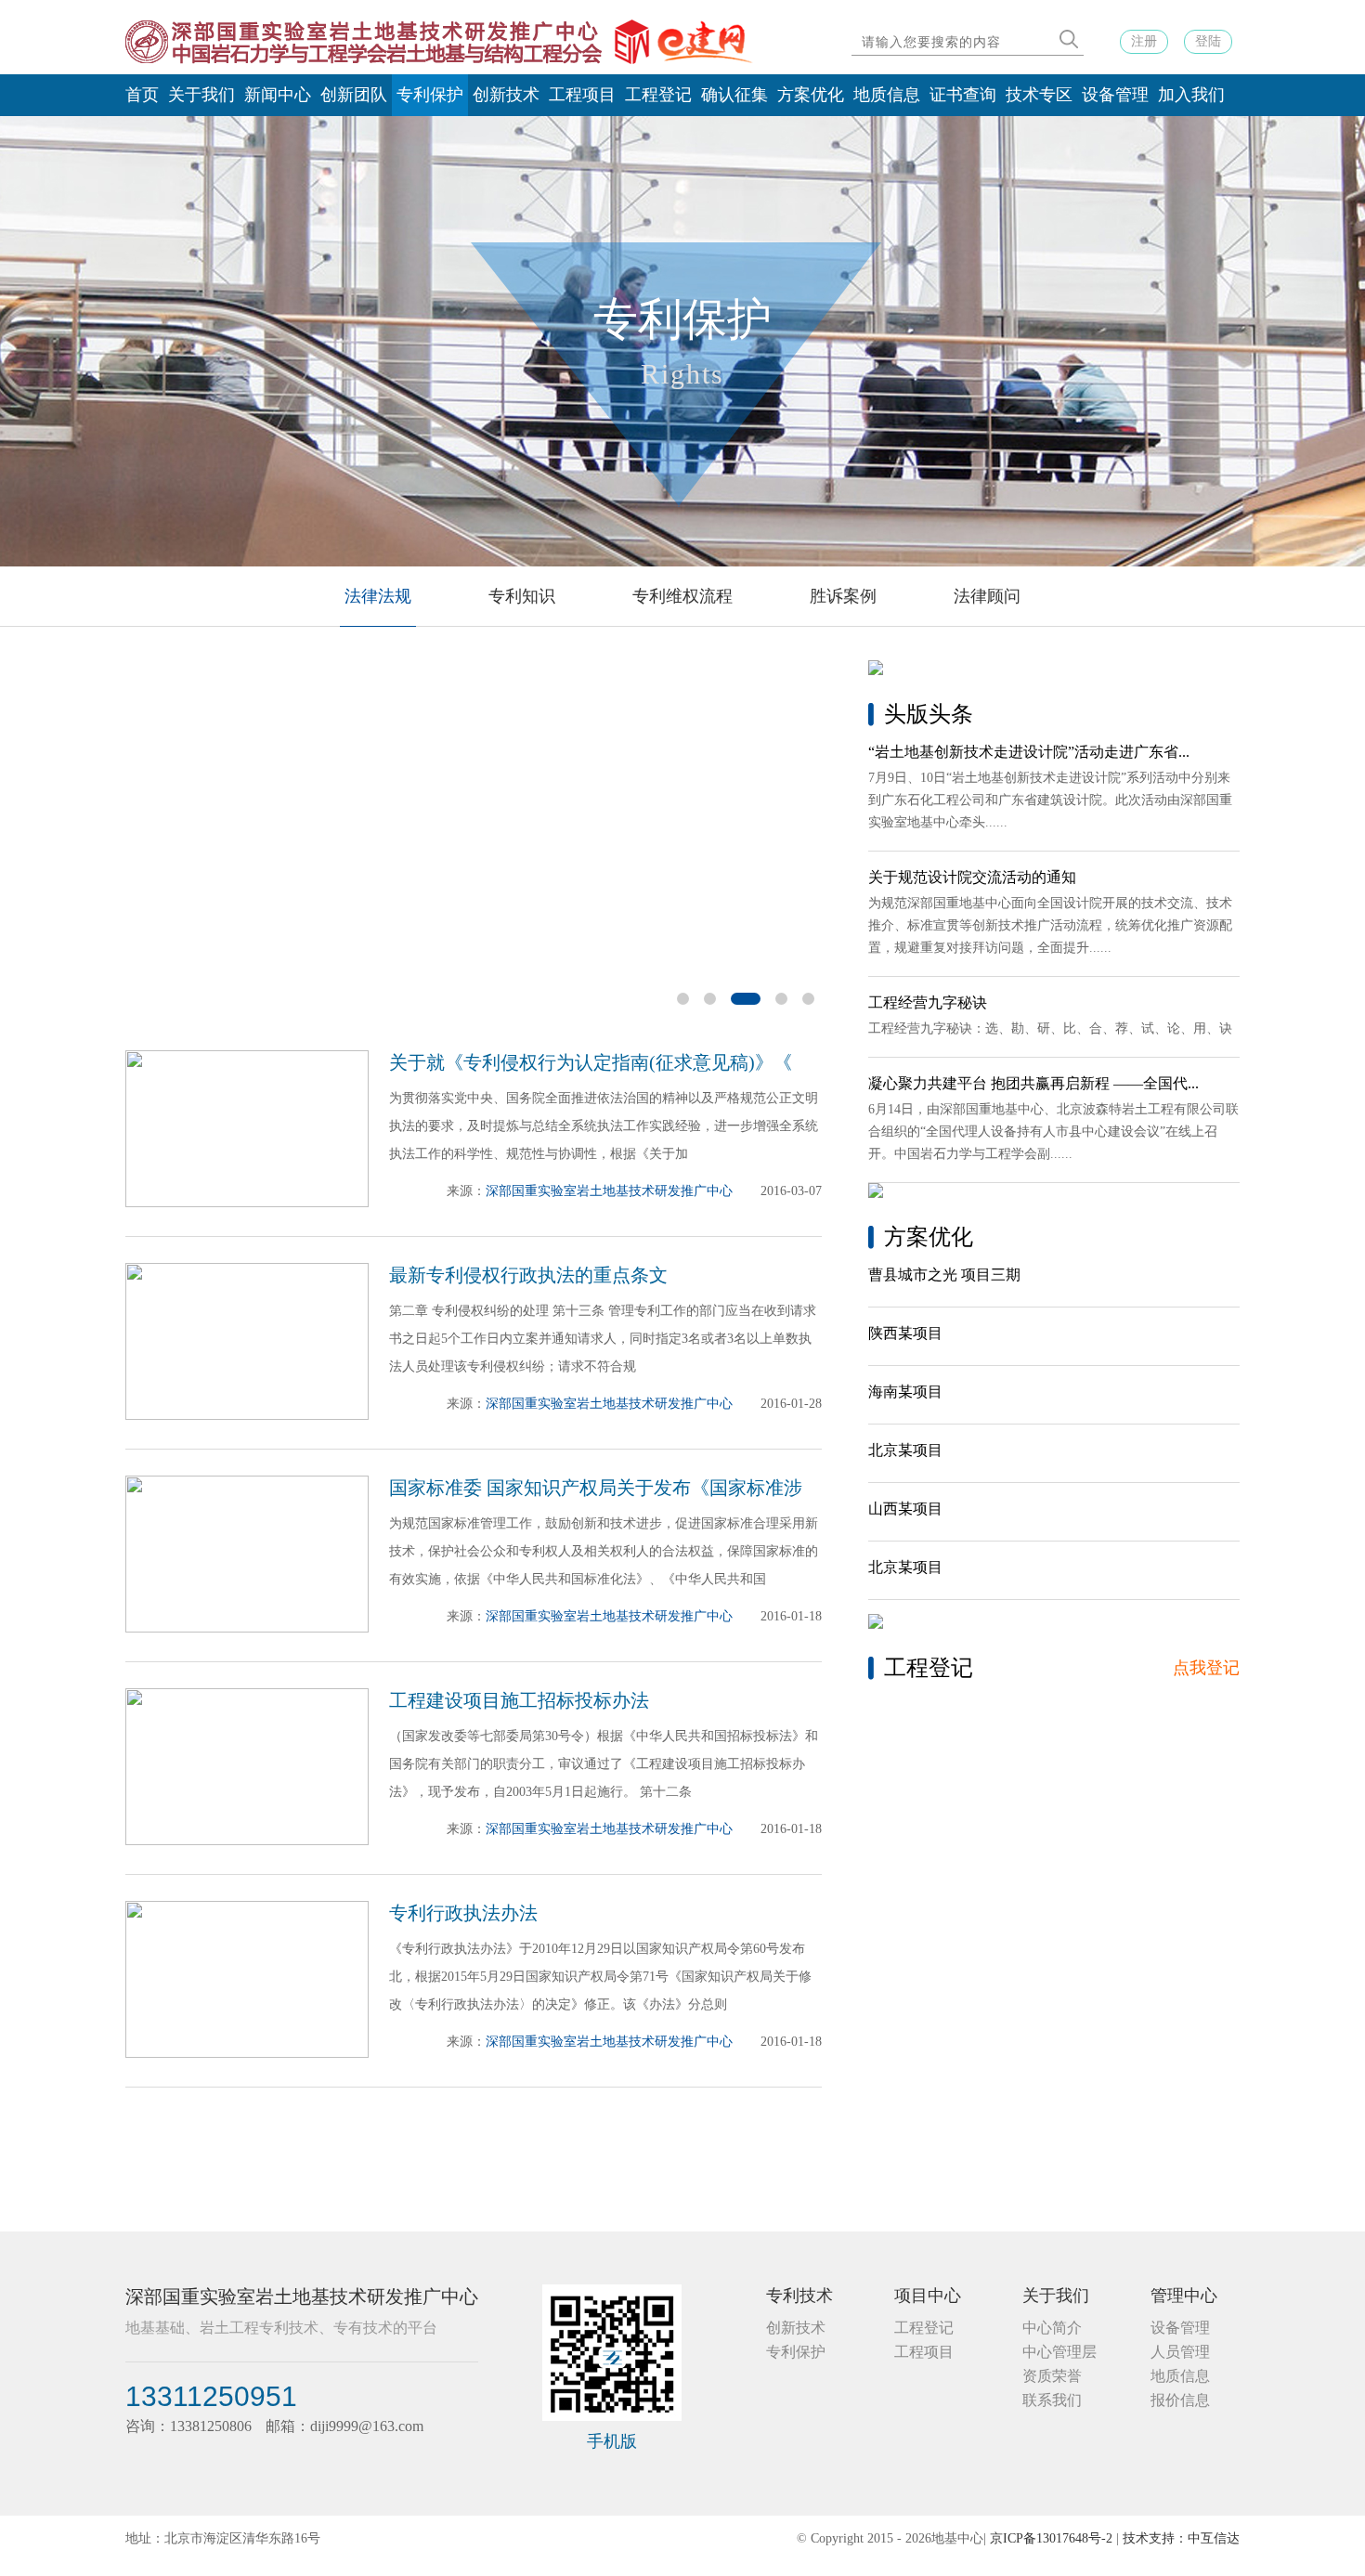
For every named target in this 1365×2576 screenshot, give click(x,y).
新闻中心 (278, 95)
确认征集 (734, 95)
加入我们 (1191, 95)
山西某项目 (905, 1509)
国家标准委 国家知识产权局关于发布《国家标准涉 (596, 1488)
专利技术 (799, 2296)
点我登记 (1206, 1668)
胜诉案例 (843, 596)
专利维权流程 (682, 596)
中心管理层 (1059, 2352)
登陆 (1208, 41)
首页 (142, 95)
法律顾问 (987, 596)
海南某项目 (905, 1392)
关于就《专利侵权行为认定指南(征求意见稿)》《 (591, 1062)
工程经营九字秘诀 (928, 1002)
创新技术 (506, 95)
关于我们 (201, 95)
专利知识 (522, 596)
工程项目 (582, 95)
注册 (1144, 41)
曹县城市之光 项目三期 (944, 1275)
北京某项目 (905, 1450)
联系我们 (1052, 2400)
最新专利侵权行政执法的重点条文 (528, 1275)
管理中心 (1184, 2296)
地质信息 (887, 95)
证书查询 (963, 95)
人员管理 (1180, 2352)
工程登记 (658, 95)
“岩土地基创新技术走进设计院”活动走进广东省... (1029, 752)
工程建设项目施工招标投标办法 (519, 1700)
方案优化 (811, 95)
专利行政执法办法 (463, 1913)
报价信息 (1180, 2400)
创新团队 (354, 95)
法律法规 (378, 596)
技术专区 (1039, 95)
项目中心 (928, 2296)
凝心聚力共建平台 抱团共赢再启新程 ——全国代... (1033, 1083)
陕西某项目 (905, 1333)
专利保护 (430, 95)
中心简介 (1052, 2328)
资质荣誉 (1052, 2376)
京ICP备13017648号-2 (1051, 2538)
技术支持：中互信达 (1181, 2538)
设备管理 (1115, 95)
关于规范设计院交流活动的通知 (972, 877)
